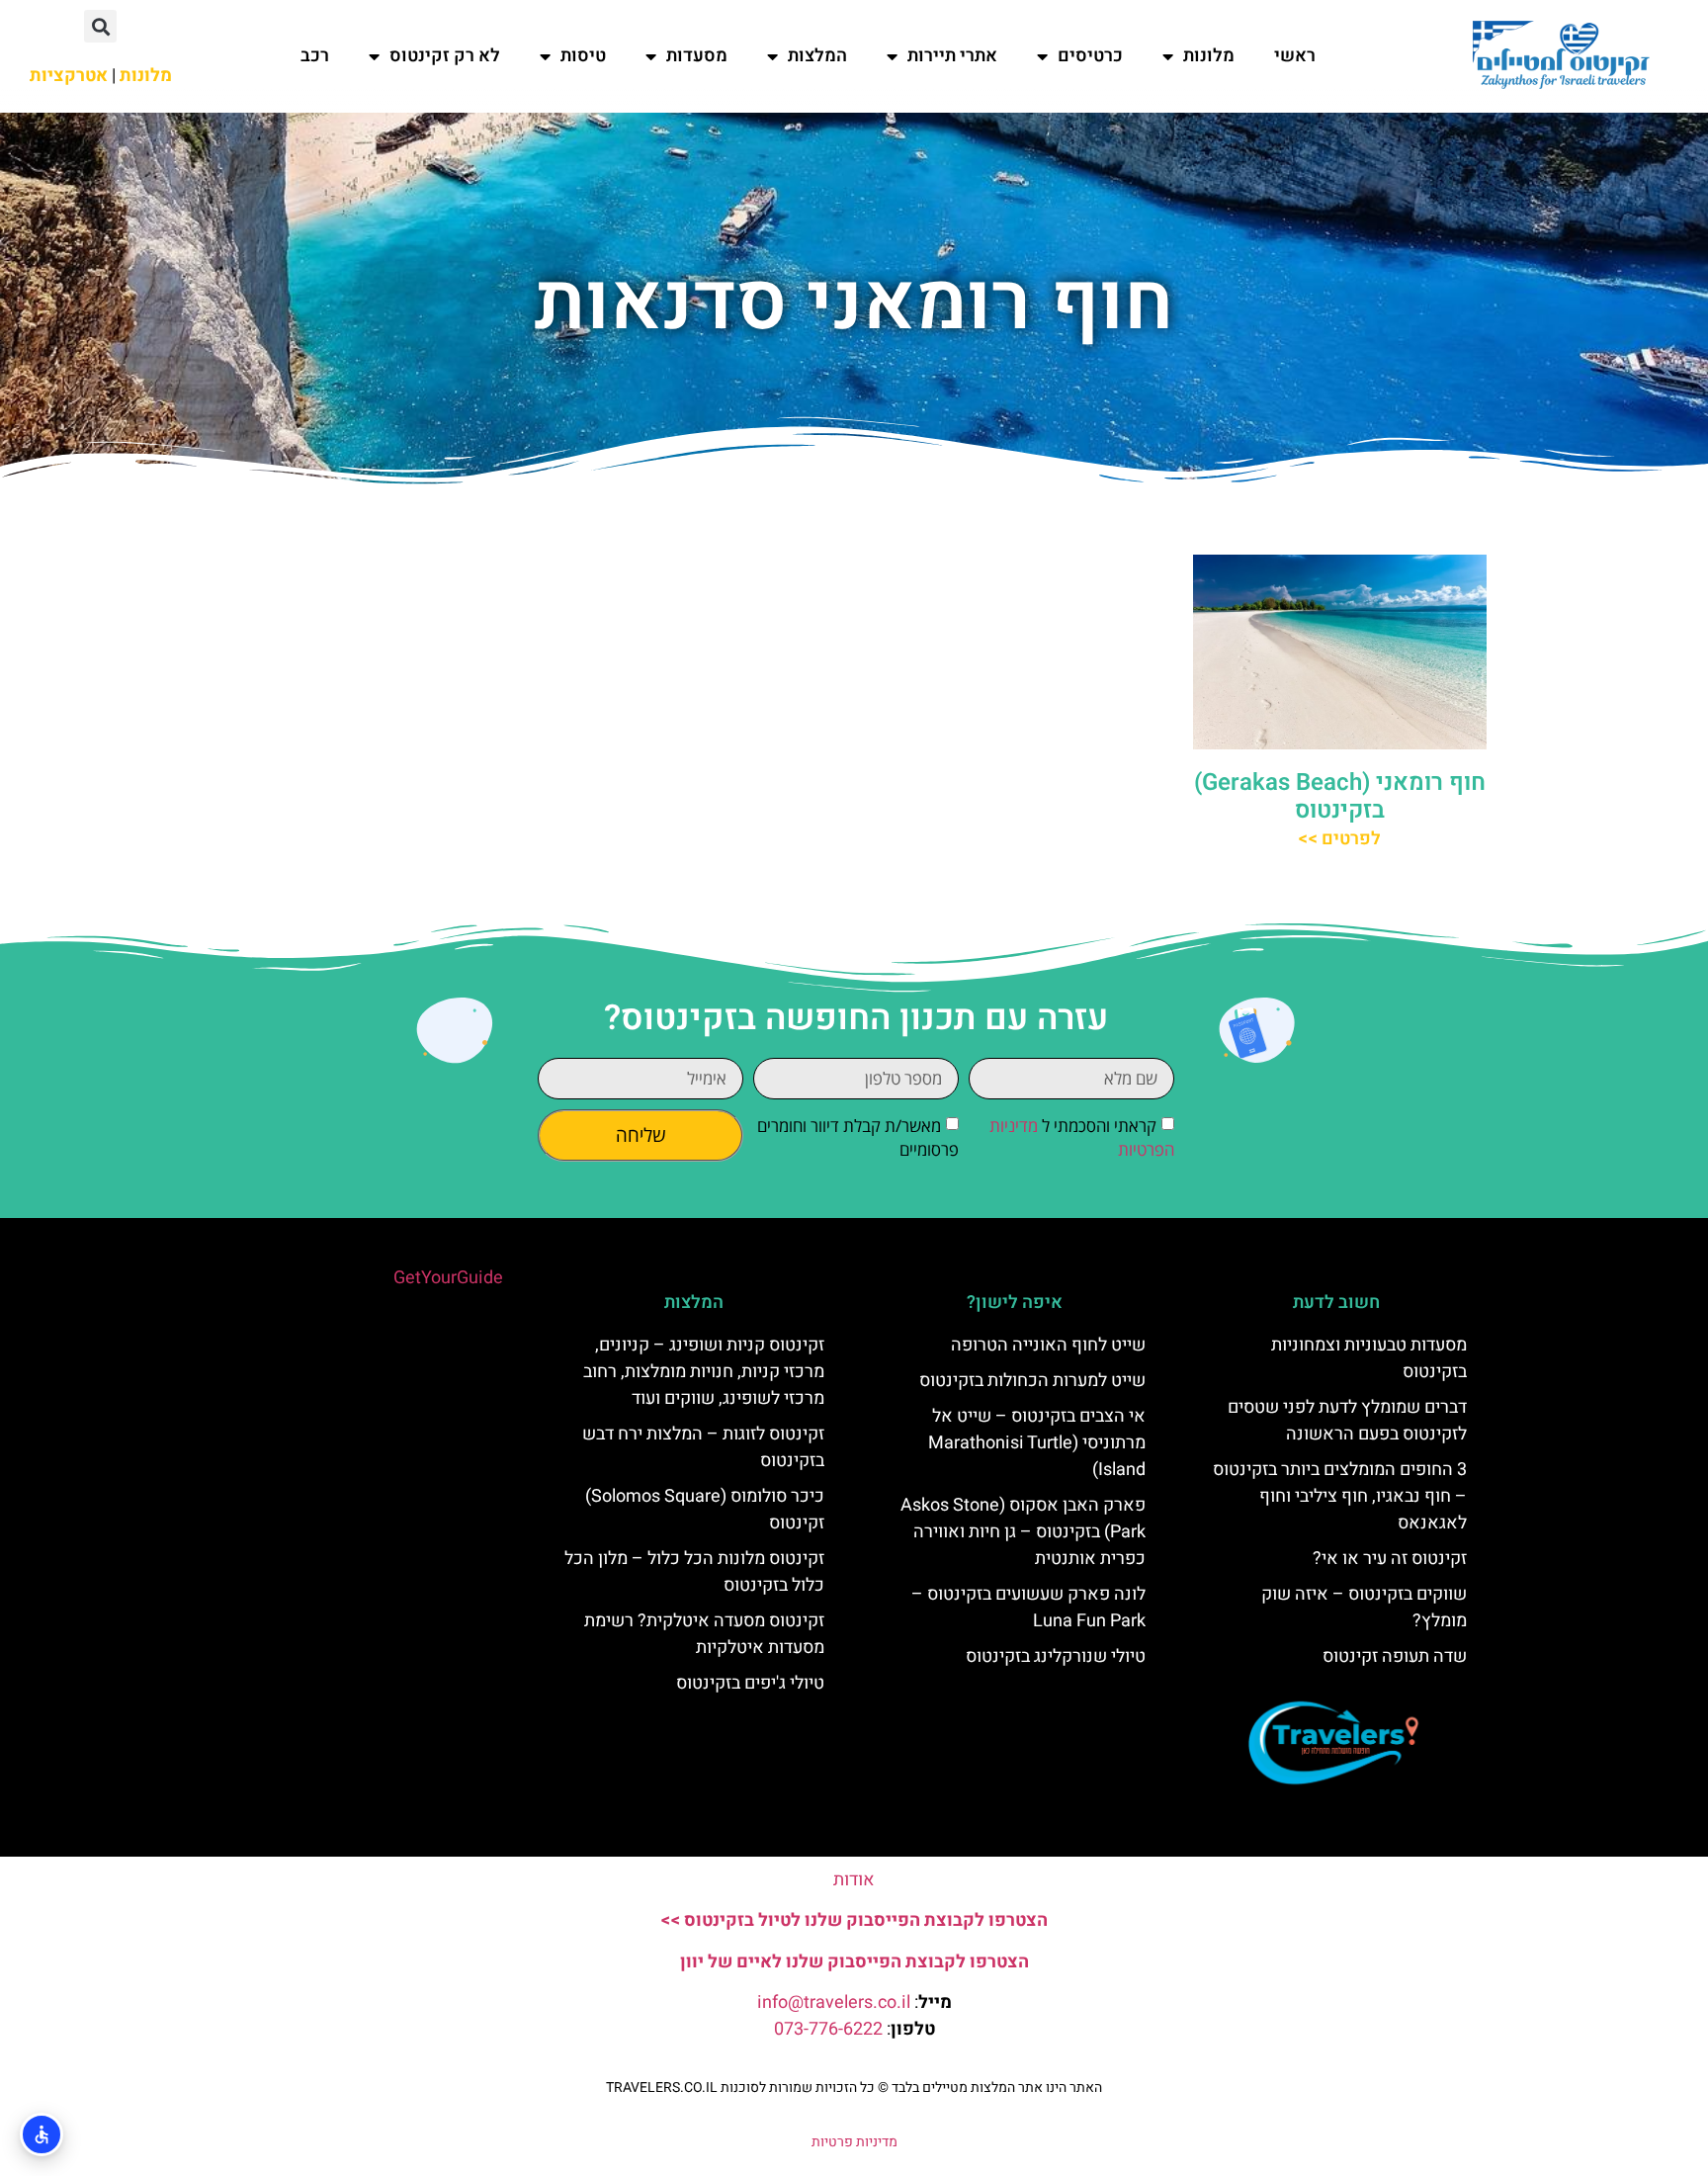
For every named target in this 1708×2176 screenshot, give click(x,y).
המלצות (817, 56)
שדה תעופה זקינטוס (1395, 1656)
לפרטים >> (1339, 839)
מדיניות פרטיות (854, 2142)
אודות (854, 1880)
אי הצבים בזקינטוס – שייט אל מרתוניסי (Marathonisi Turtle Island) (1037, 1443)
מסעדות (697, 56)
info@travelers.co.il (834, 2002)
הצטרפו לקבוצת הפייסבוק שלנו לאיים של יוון (854, 1962)
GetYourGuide (448, 1278)
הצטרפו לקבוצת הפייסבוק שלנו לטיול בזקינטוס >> (854, 1920)
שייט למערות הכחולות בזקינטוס (1032, 1381)
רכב (315, 56)
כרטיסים (1090, 56)
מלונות (1209, 56)
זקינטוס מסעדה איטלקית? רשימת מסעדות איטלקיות (704, 1634)
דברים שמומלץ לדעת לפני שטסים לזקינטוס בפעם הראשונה (1347, 1421)
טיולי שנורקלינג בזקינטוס (1056, 1656)
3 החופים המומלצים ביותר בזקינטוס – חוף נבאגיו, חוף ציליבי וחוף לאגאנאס (1340, 1496)
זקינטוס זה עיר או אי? (1390, 1559)
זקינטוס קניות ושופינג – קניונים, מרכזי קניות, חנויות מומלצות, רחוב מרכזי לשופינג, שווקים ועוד (704, 1372)
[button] (100, 26)
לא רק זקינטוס (445, 56)
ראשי (1295, 56)
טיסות (583, 56)
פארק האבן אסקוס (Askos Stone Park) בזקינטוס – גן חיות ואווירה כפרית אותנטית (1023, 1532)
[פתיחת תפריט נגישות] (42, 2134)
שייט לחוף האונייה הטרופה (1048, 1345)
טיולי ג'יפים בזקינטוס (750, 1683)
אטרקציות (69, 76)
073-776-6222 (828, 2029)
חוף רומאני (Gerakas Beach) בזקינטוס (1340, 797)
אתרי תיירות (952, 56)
